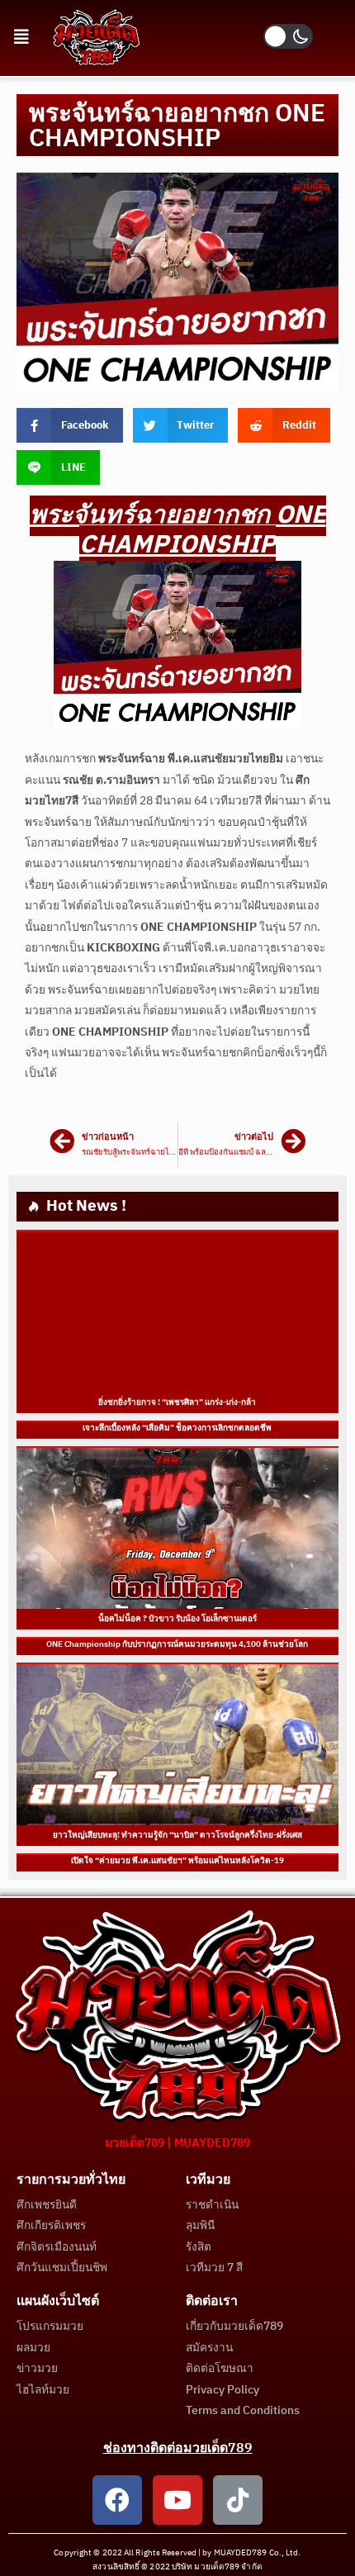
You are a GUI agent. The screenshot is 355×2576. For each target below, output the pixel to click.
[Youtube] (177, 2500)
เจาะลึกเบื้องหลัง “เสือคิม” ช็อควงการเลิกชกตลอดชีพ (178, 1428)
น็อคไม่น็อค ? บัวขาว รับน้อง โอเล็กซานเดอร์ (177, 1619)
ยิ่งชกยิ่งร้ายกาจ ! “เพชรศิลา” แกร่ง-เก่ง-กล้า (178, 1402)
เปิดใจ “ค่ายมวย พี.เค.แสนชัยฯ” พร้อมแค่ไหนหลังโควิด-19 (177, 1861)
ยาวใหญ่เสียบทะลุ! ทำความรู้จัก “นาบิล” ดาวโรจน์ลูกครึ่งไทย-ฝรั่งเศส (177, 1835)
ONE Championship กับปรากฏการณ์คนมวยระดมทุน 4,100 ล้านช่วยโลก (178, 1644)
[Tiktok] (238, 2500)
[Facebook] (117, 2500)
